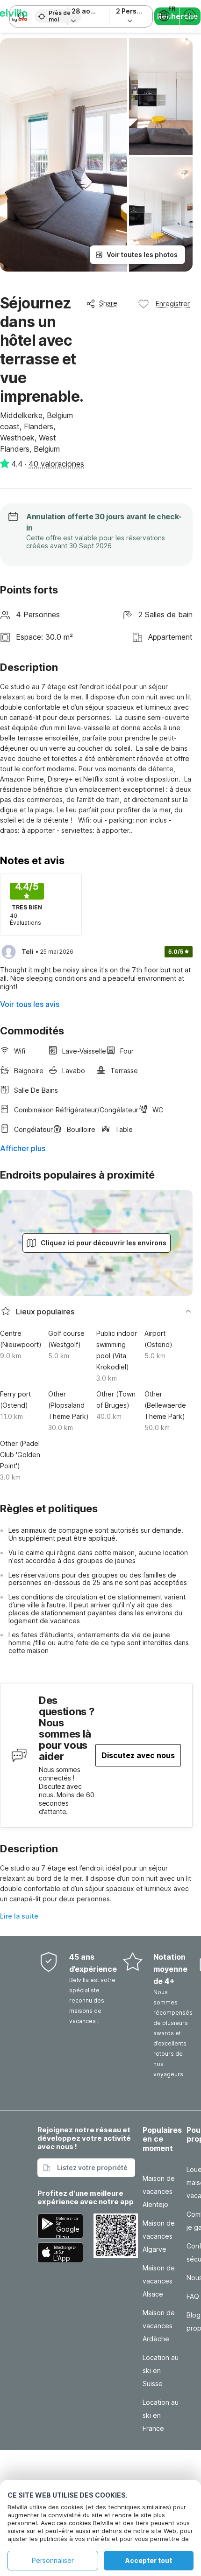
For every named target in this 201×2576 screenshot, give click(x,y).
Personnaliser (53, 2560)
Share (108, 303)
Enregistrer (173, 304)
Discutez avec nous (138, 1755)
